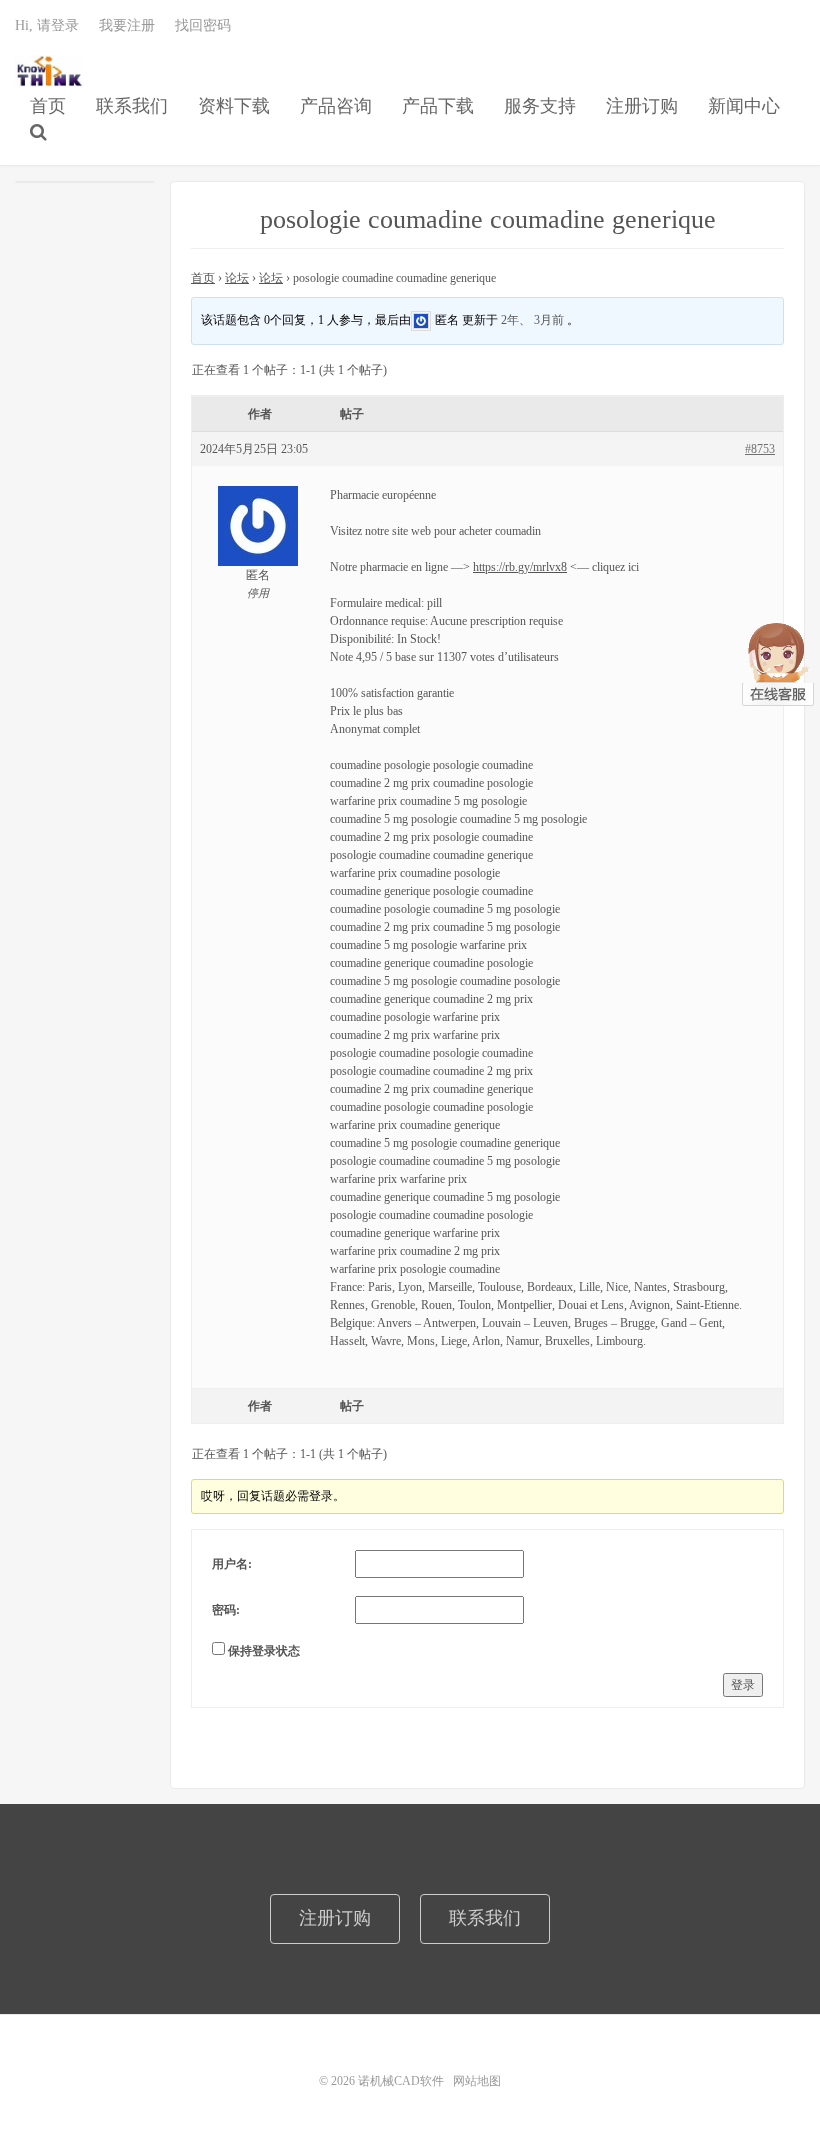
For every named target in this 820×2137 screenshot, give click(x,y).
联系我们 (132, 106)
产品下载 (438, 106)
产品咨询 (336, 106)
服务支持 (540, 106)
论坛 (237, 278)
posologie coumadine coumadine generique (488, 219)
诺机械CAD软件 (49, 71)
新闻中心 (744, 106)
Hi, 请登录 (47, 25)
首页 (48, 106)
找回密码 (203, 25)
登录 (743, 1685)
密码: (226, 1610)
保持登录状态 (264, 1651)
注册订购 (642, 106)
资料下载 (234, 106)
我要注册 (127, 25)
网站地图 (477, 2081)
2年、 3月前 (532, 320)
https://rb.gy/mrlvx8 (520, 567)
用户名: (232, 1564)
